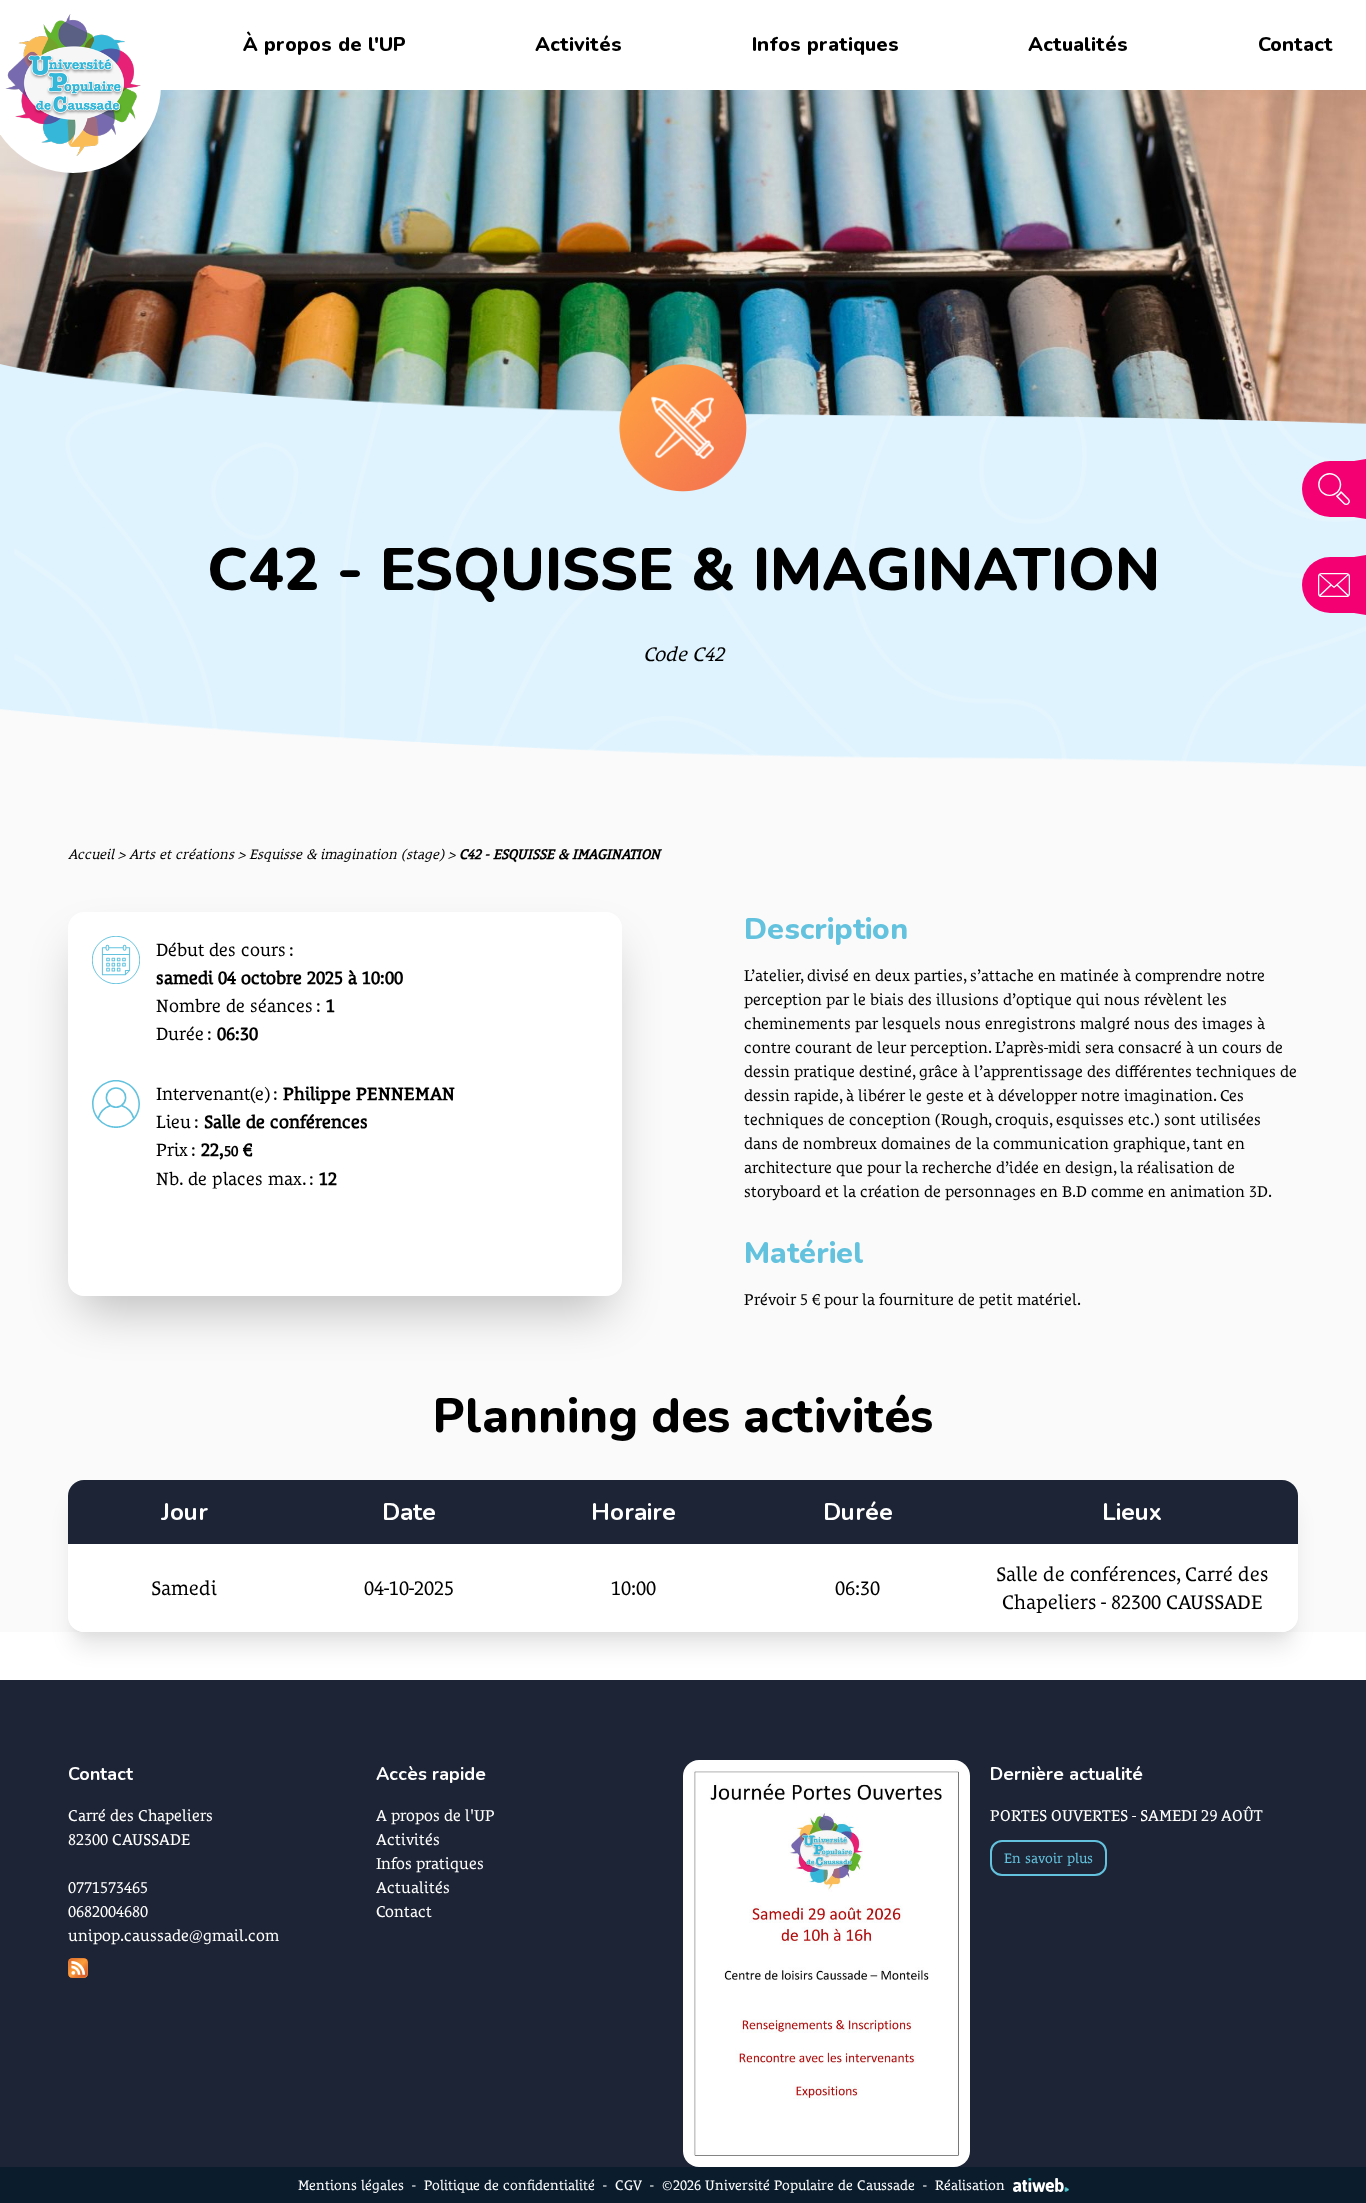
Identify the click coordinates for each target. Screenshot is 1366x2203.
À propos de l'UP (324, 44)
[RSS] (221, 1968)
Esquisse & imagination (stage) (346, 854)
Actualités (1078, 44)
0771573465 (108, 1887)
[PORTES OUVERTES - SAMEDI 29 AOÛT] (826, 1963)
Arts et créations (181, 854)
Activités (578, 44)
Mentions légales (351, 2185)
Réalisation (970, 2185)
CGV (628, 2185)
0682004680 (108, 1911)
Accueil (91, 854)
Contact (1295, 44)
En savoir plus (1048, 1858)
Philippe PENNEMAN (369, 1093)
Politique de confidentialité (509, 2185)
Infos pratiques (825, 44)
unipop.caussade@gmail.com (173, 1935)
